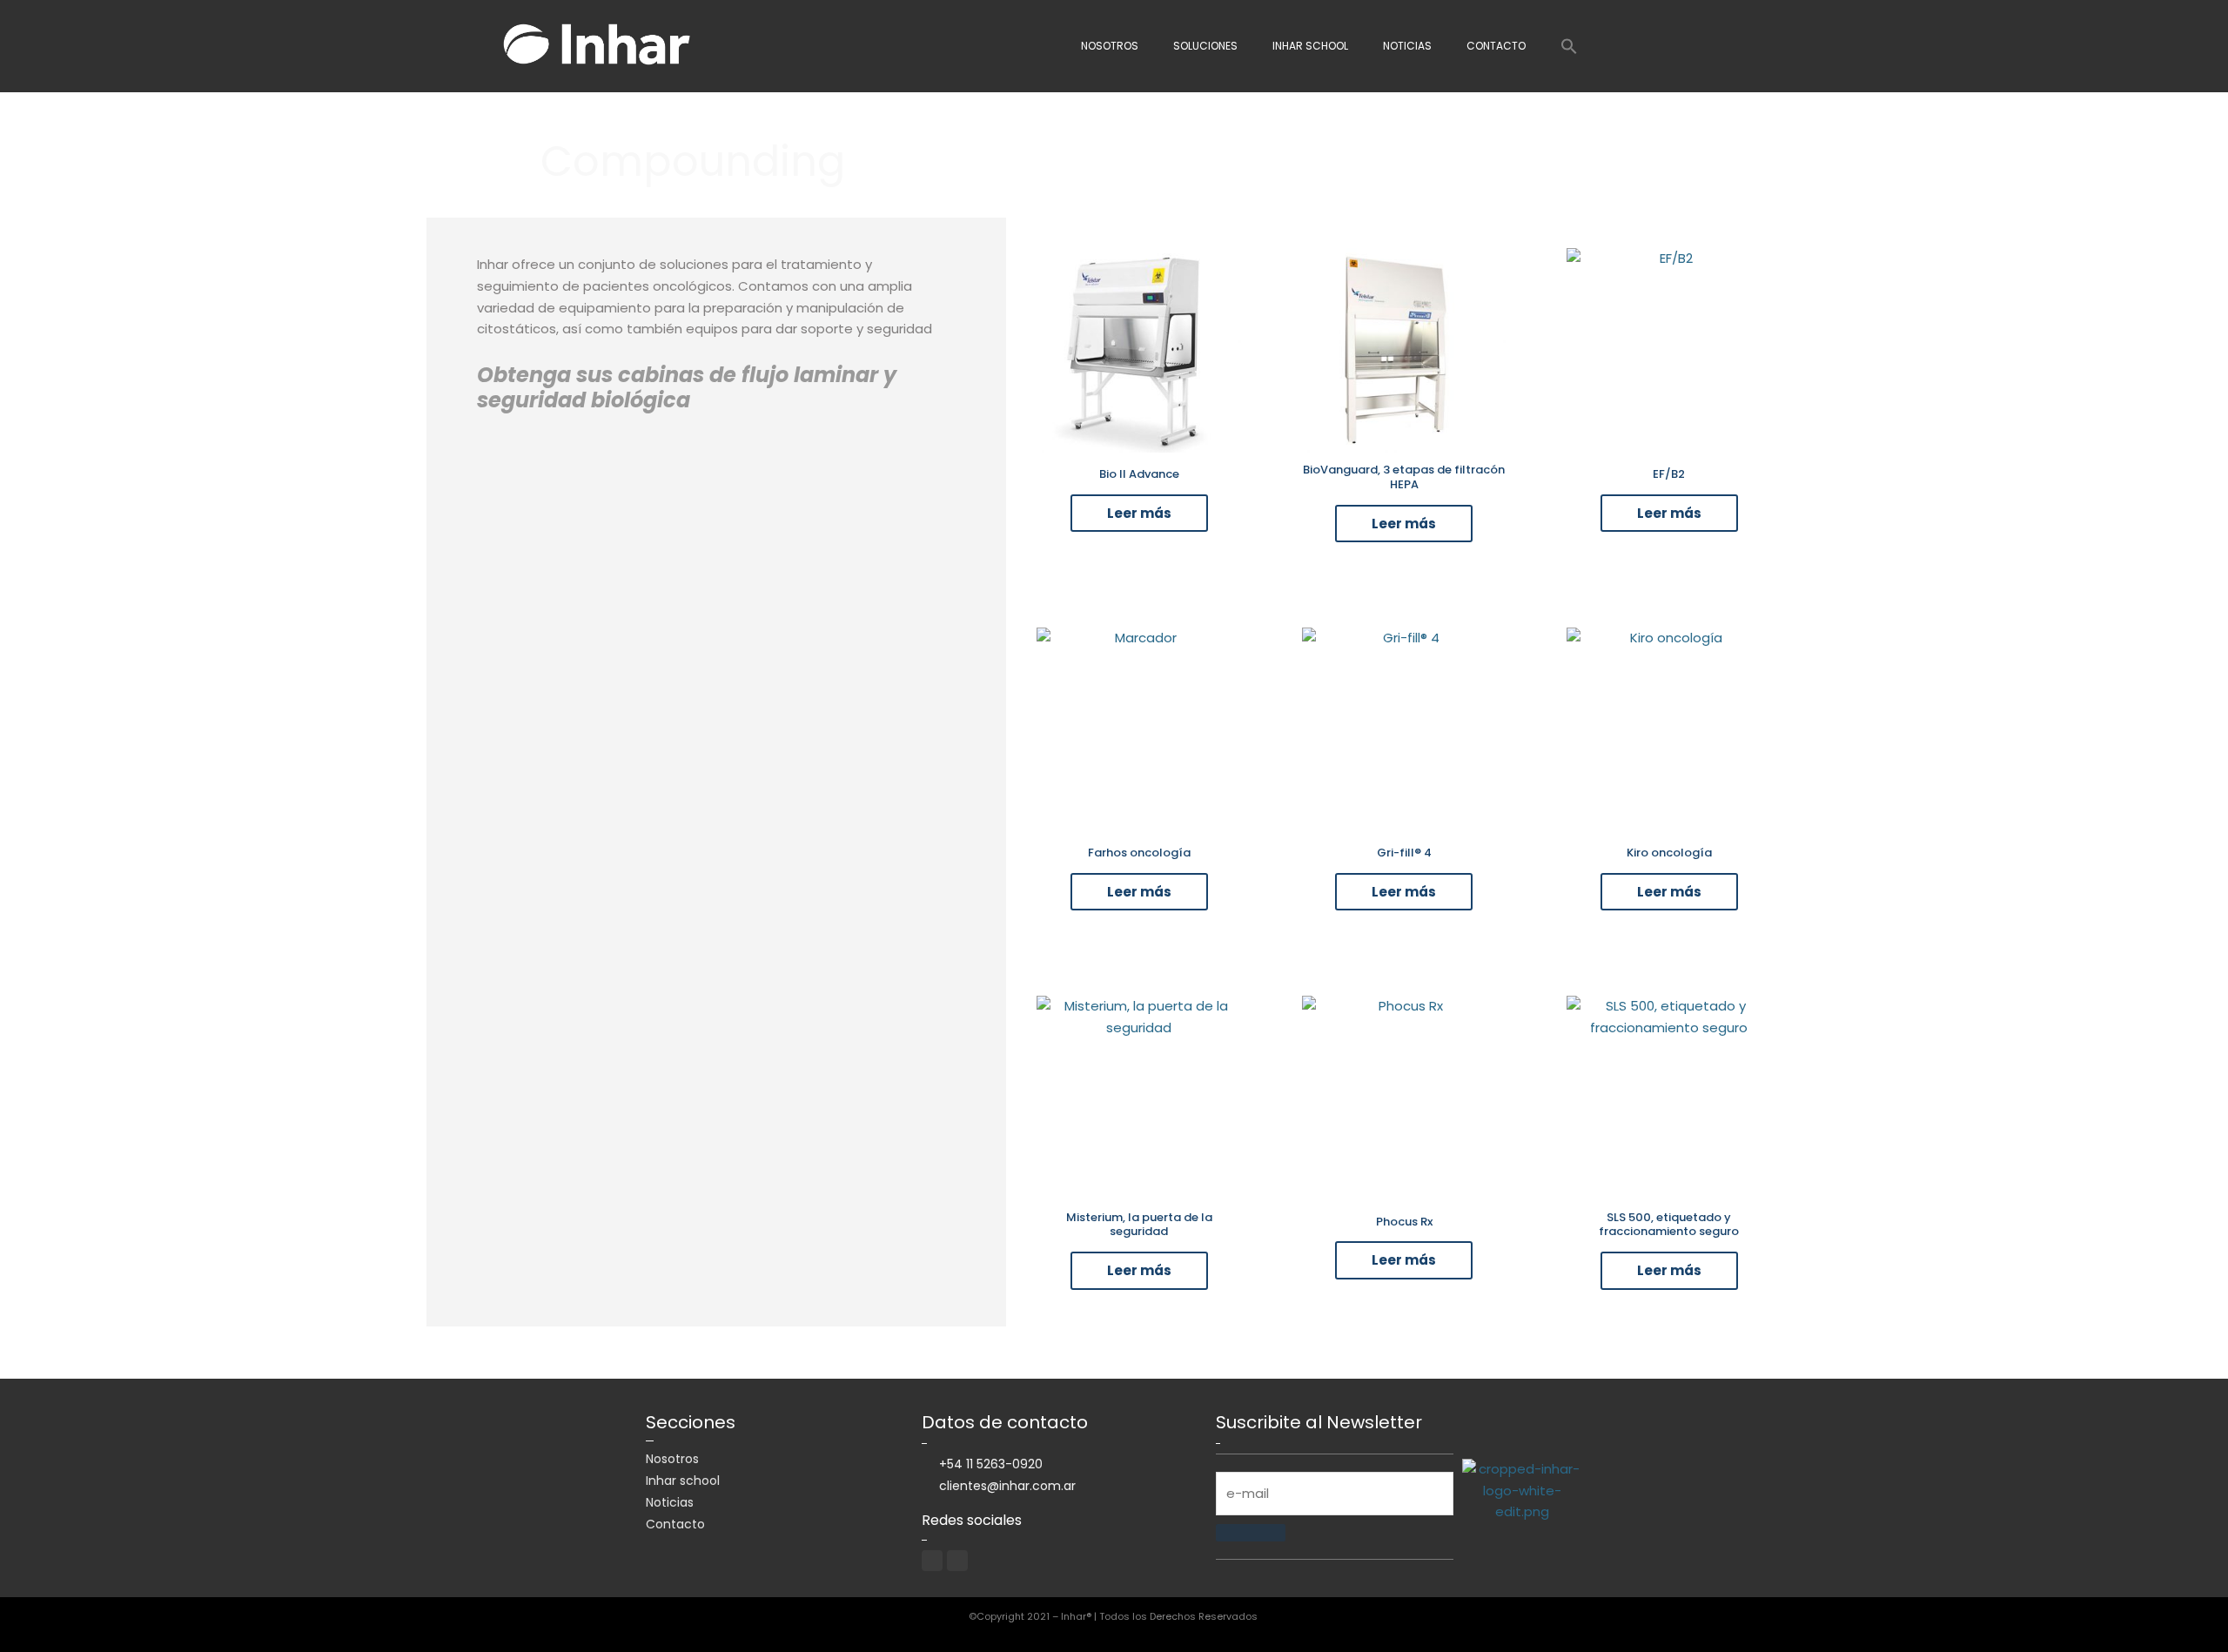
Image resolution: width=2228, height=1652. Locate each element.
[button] (1569, 46)
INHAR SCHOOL (1310, 46)
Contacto (1496, 46)
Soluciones (1205, 46)
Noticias (1407, 46)
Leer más (1139, 513)
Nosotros (1110, 46)
